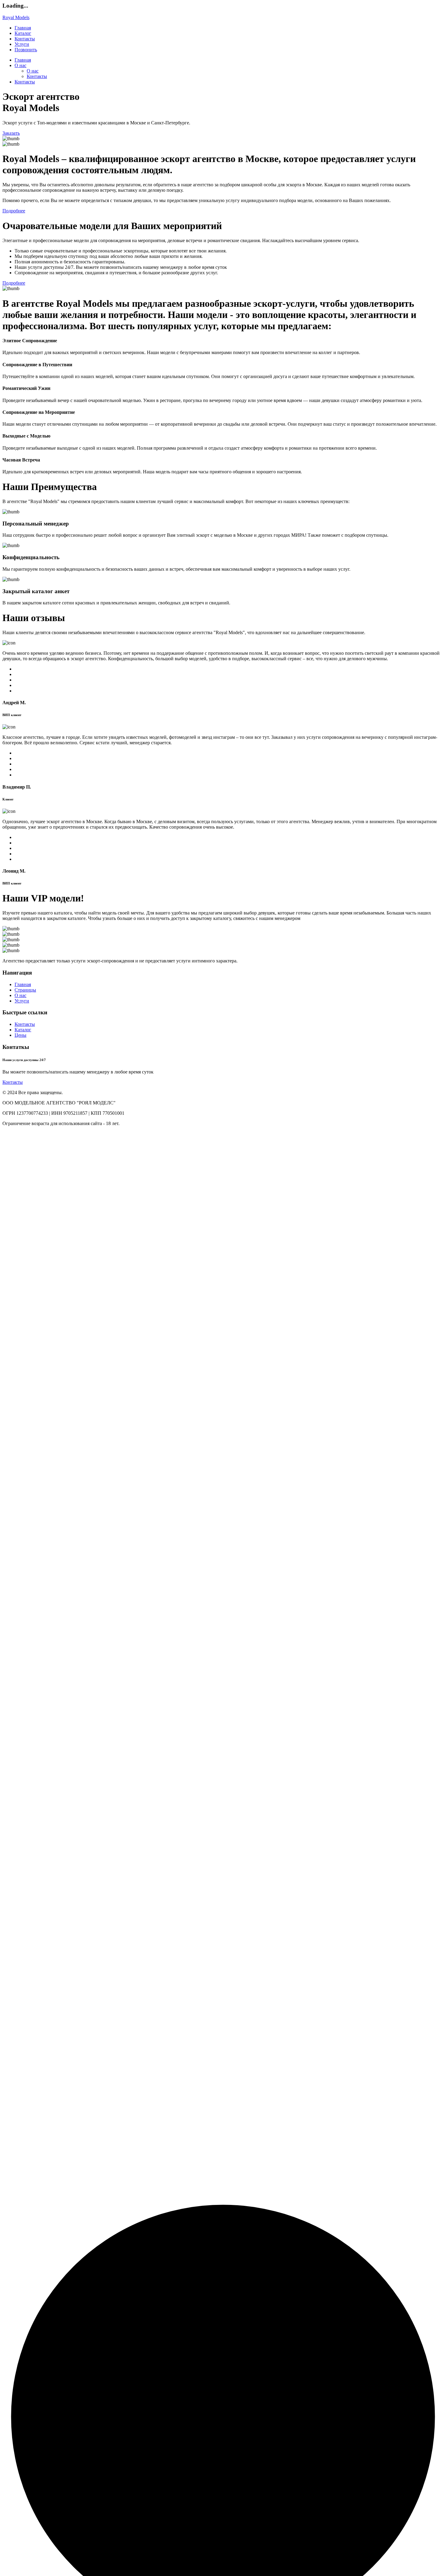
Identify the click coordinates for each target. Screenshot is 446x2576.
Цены (20, 1035)
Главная (23, 28)
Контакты (25, 39)
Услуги (22, 44)
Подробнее (14, 211)
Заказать (11, 133)
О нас (20, 65)
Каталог (23, 33)
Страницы (25, 990)
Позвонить (26, 50)
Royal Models (16, 17)
